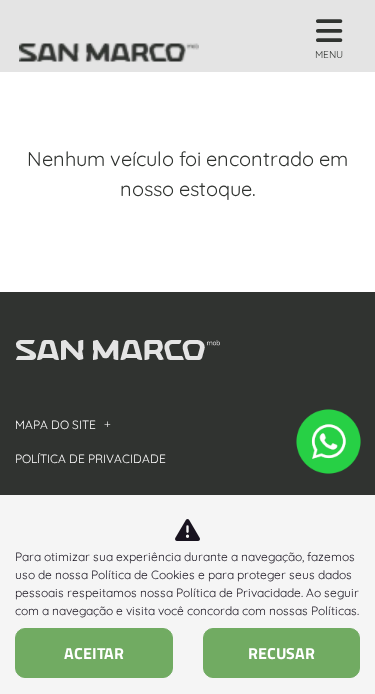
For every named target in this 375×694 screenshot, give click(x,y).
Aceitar (94, 653)
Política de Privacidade (238, 592)
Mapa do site (55, 424)
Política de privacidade (90, 458)
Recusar (281, 653)
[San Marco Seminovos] (109, 36)
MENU (329, 54)
